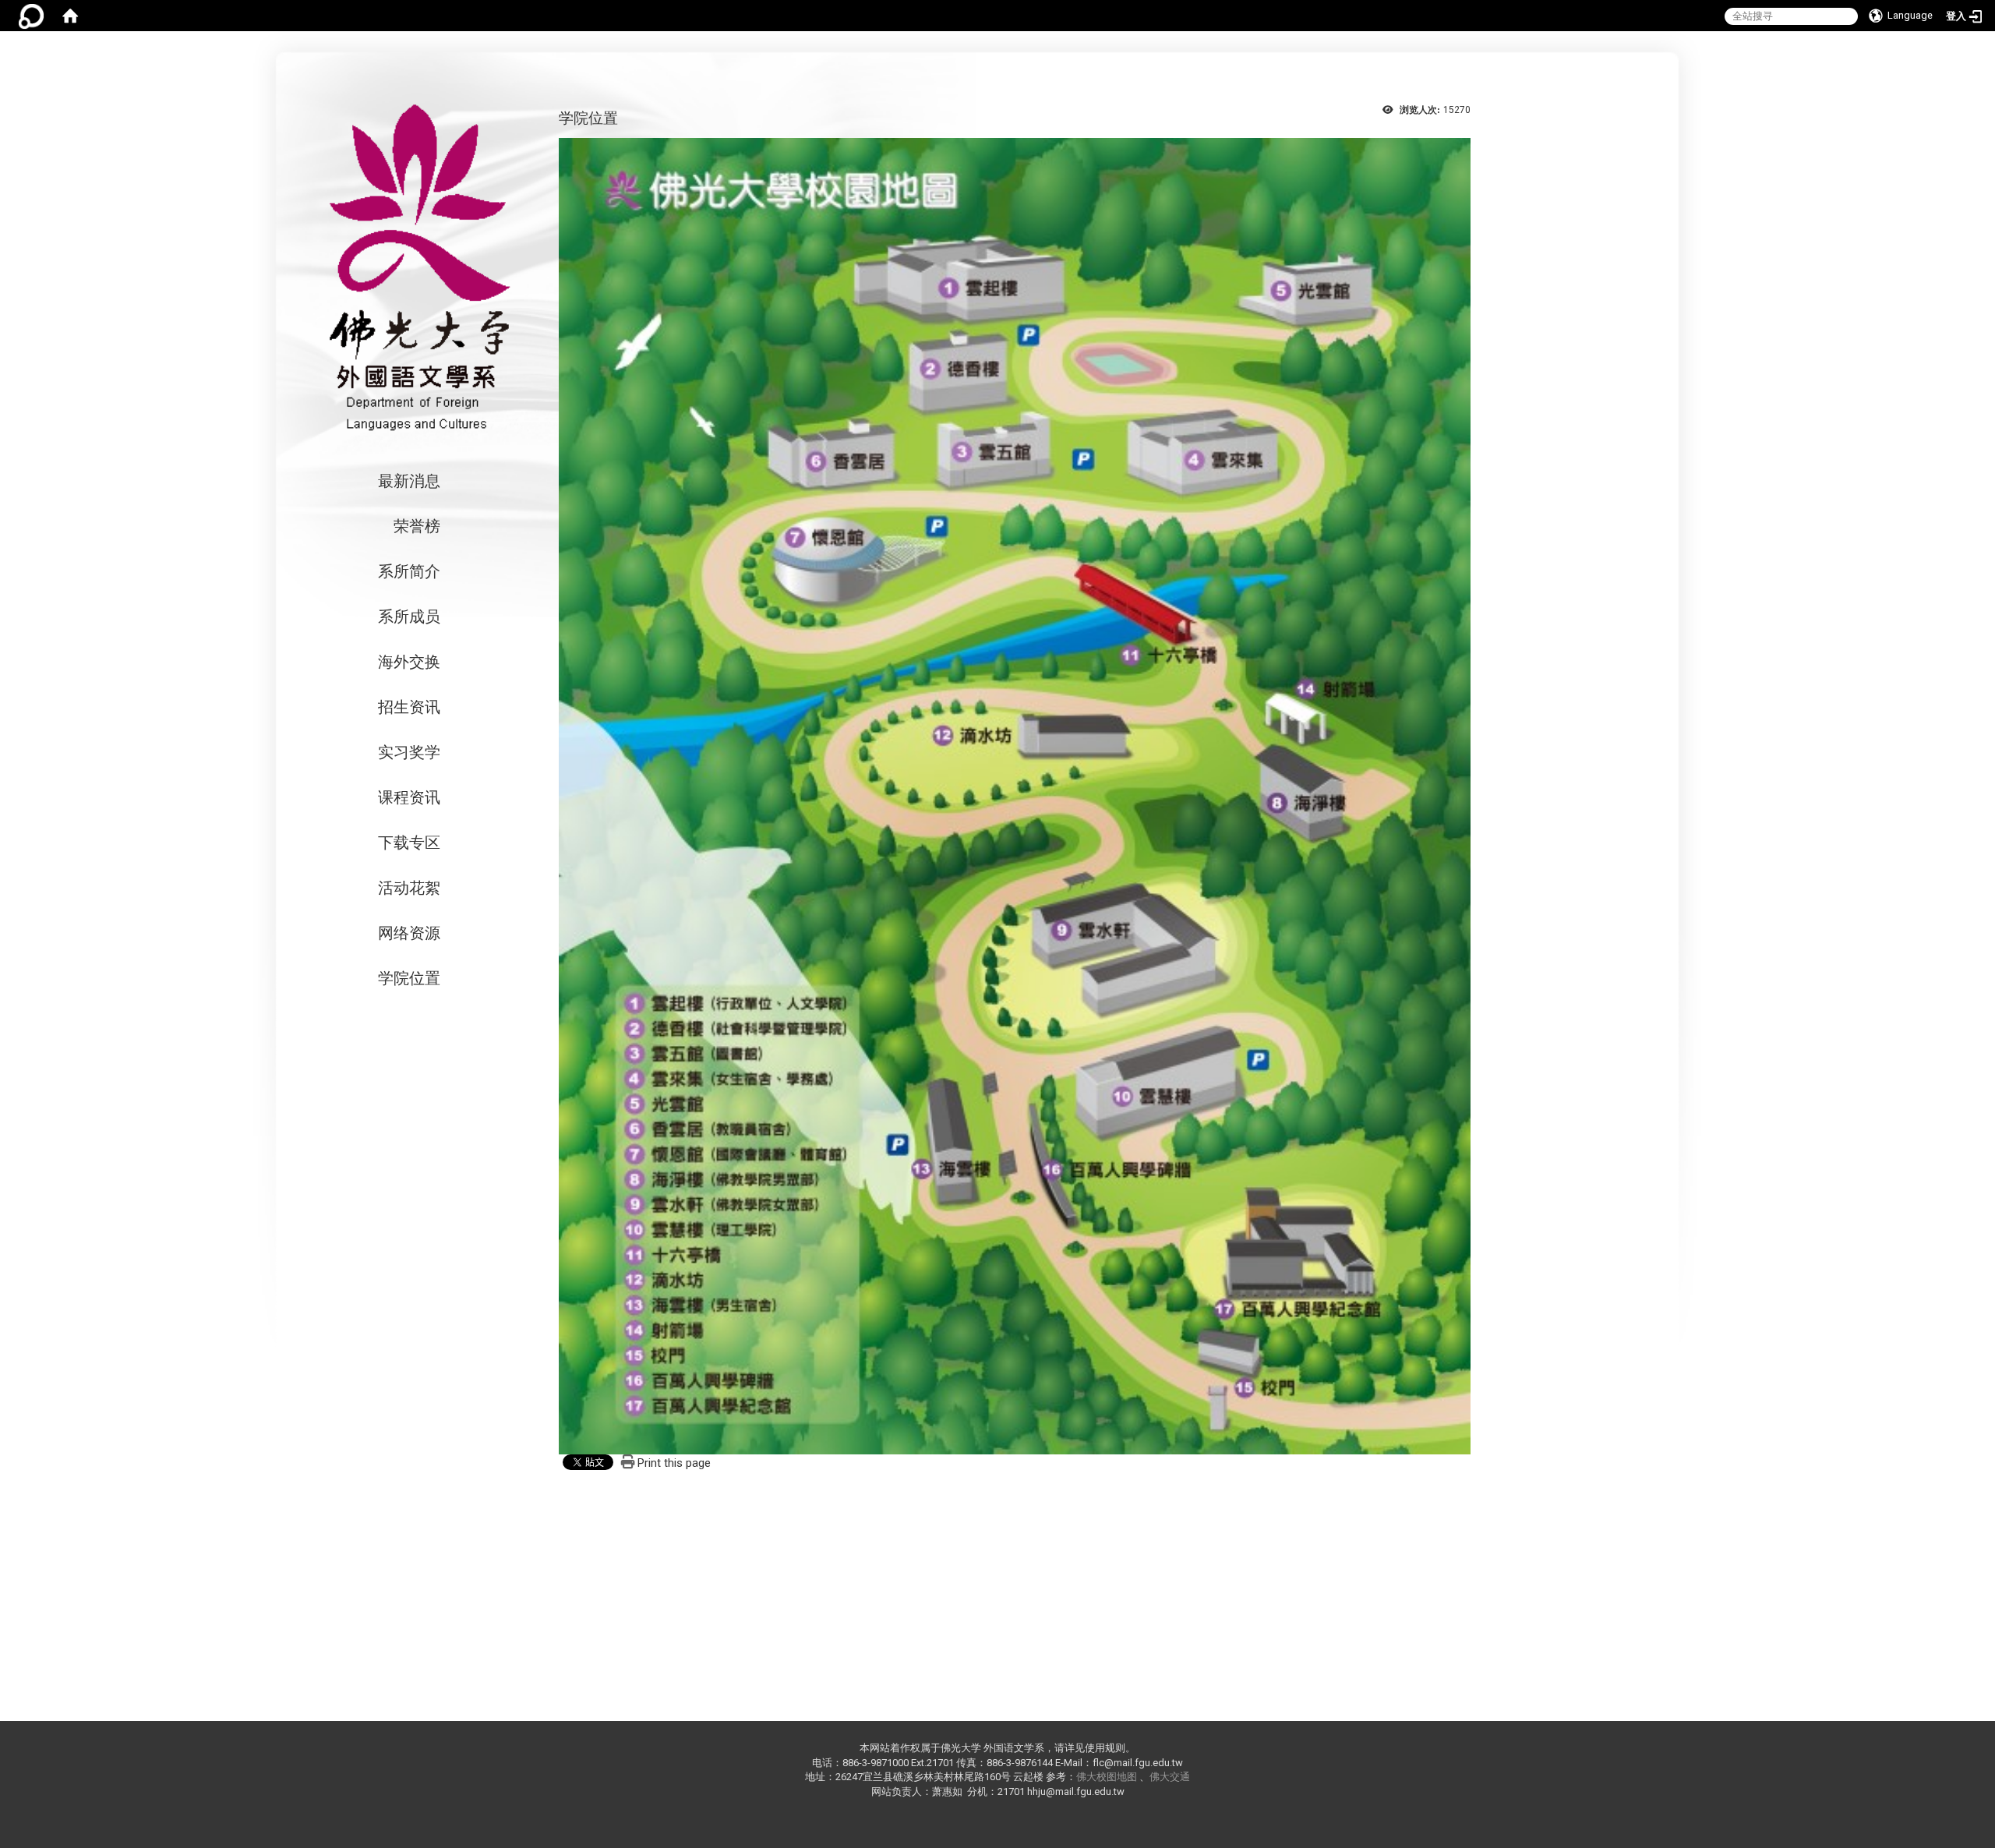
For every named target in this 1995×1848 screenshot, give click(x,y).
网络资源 (409, 933)
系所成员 (409, 617)
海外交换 (409, 662)
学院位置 (409, 978)
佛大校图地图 (1107, 1777)
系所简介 (409, 571)
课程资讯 (409, 797)
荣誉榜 (417, 526)
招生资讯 (409, 707)
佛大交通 (1170, 1777)
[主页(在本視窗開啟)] (416, 267)
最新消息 (409, 481)
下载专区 (409, 843)
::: (1571, 54)
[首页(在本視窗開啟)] (70, 16)
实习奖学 (409, 752)
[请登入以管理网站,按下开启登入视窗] (31, 16)
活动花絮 (409, 888)
